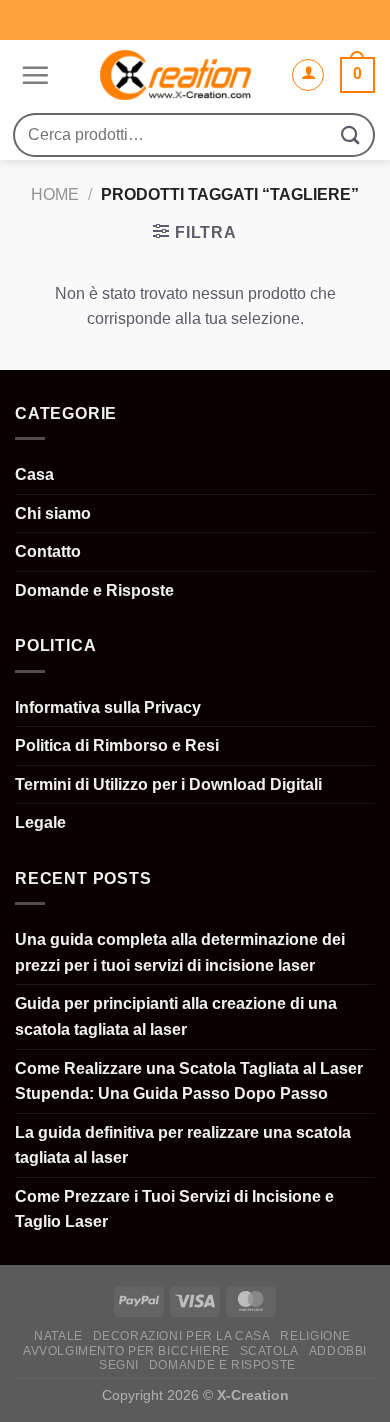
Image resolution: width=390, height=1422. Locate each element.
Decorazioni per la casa (182, 1336)
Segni (119, 1365)
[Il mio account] (308, 75)
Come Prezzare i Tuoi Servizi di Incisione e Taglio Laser (174, 1209)
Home (55, 194)
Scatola (269, 1351)
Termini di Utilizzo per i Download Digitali (168, 784)
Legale (40, 822)
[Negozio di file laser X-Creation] (175, 75)
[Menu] (32, 75)
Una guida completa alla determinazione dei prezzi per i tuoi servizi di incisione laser (180, 952)
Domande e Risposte (94, 590)
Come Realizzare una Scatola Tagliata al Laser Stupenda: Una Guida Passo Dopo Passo (189, 1081)
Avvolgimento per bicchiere (126, 1351)
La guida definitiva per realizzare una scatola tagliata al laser (183, 1145)
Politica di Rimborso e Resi (117, 745)
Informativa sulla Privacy (108, 707)
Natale (58, 1336)
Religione (315, 1336)
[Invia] (351, 134)
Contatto (48, 551)
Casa (34, 474)
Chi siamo (53, 513)
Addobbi (338, 1351)
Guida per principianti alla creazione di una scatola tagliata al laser (176, 1016)
